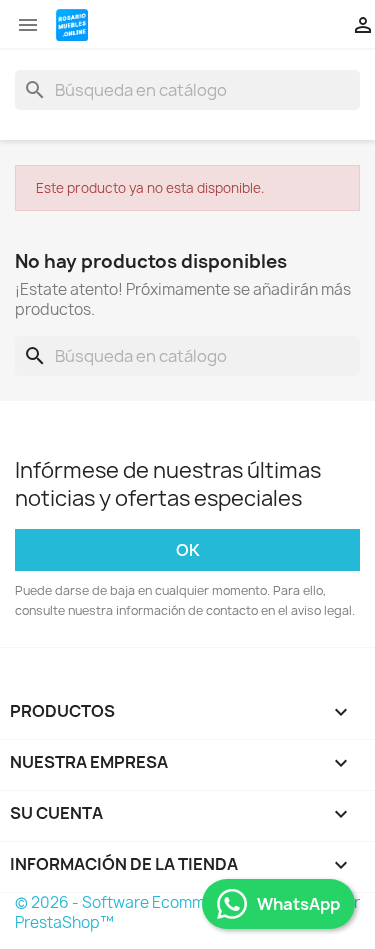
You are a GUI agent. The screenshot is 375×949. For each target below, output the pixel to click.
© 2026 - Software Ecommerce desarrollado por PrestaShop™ (187, 912)
